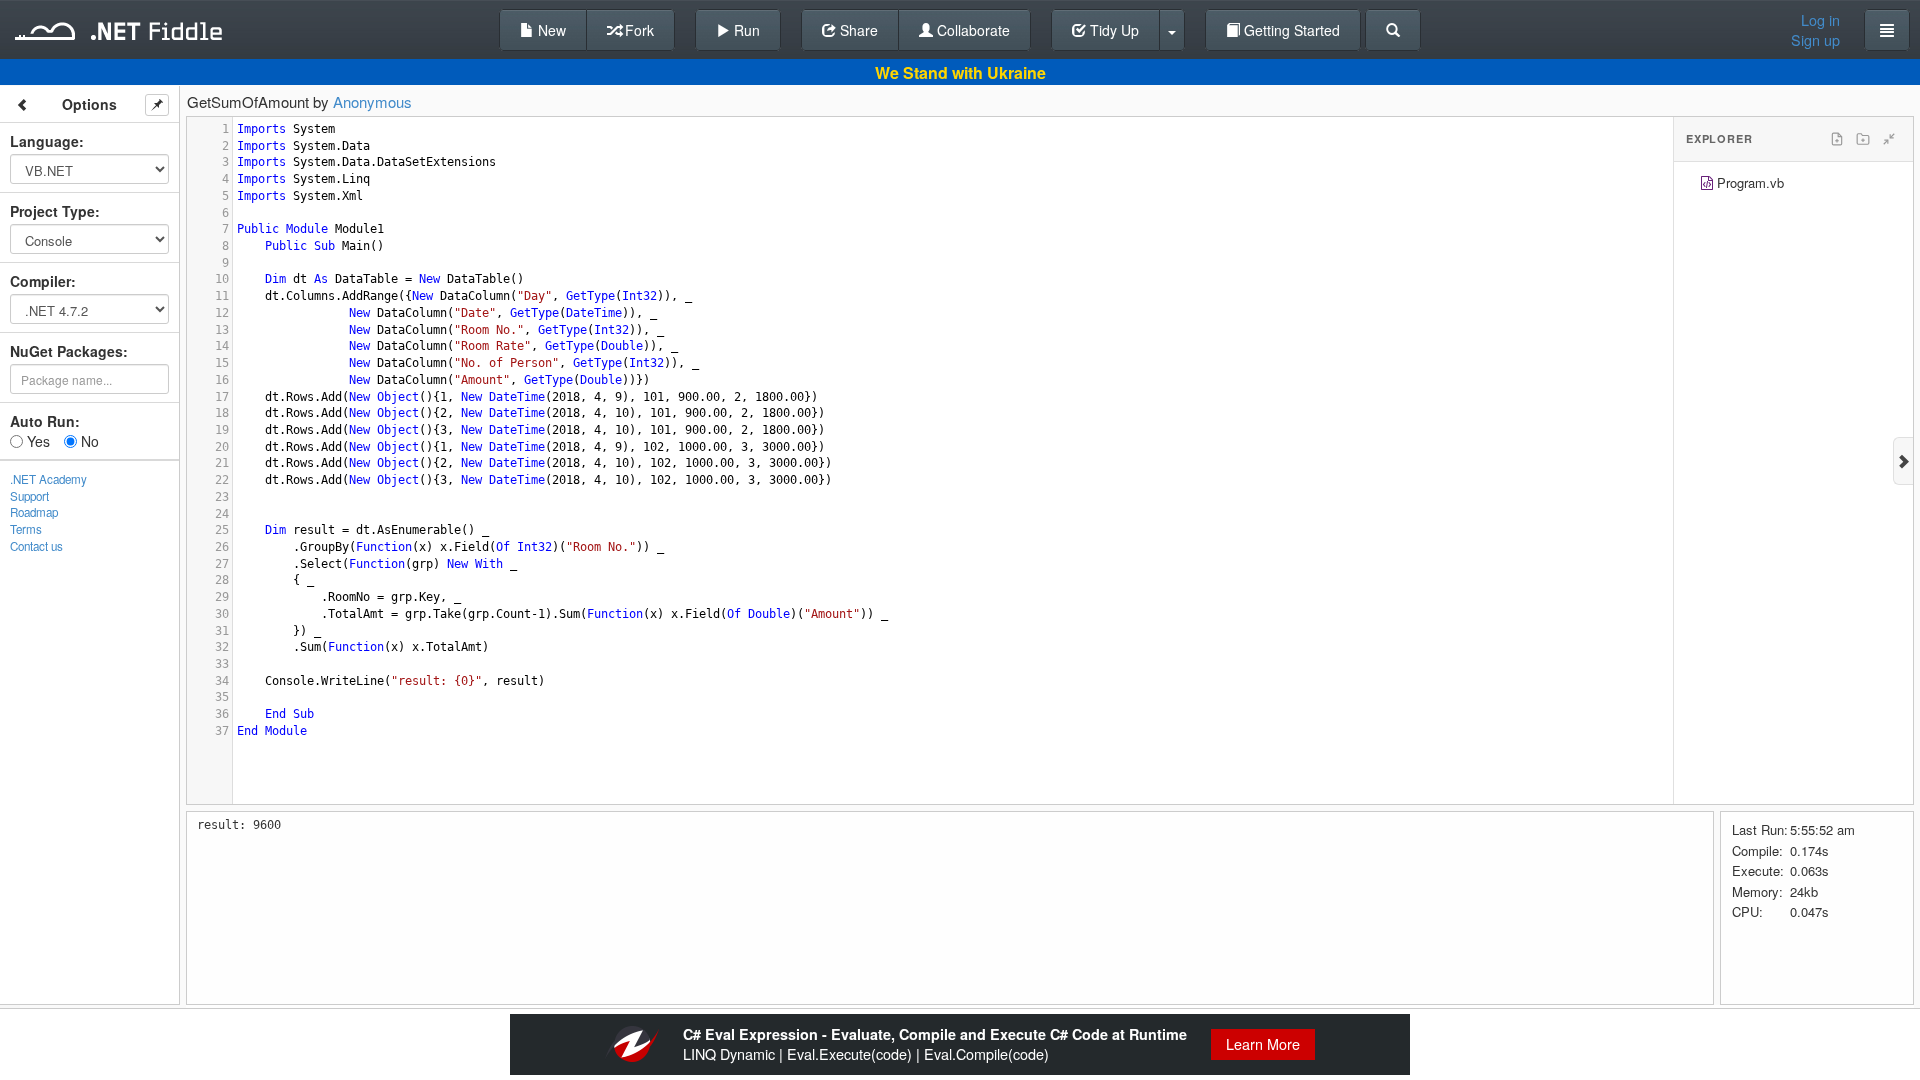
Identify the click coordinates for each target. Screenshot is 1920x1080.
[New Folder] (1863, 139)
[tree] (1793, 185)
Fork (637, 30)
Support (29, 496)
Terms (26, 529)
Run (745, 30)
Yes (36, 441)
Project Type (52, 211)
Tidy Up (1112, 30)
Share (857, 30)
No (88, 441)
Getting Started (1290, 30)
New (550, 30)
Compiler (40, 281)
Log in (1820, 20)
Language (44, 141)
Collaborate (971, 30)
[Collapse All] (1889, 139)
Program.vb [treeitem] (1750, 182)
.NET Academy (48, 479)
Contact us (36, 546)
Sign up (1815, 40)
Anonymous (372, 101)
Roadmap (34, 512)
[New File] (1837, 139)
